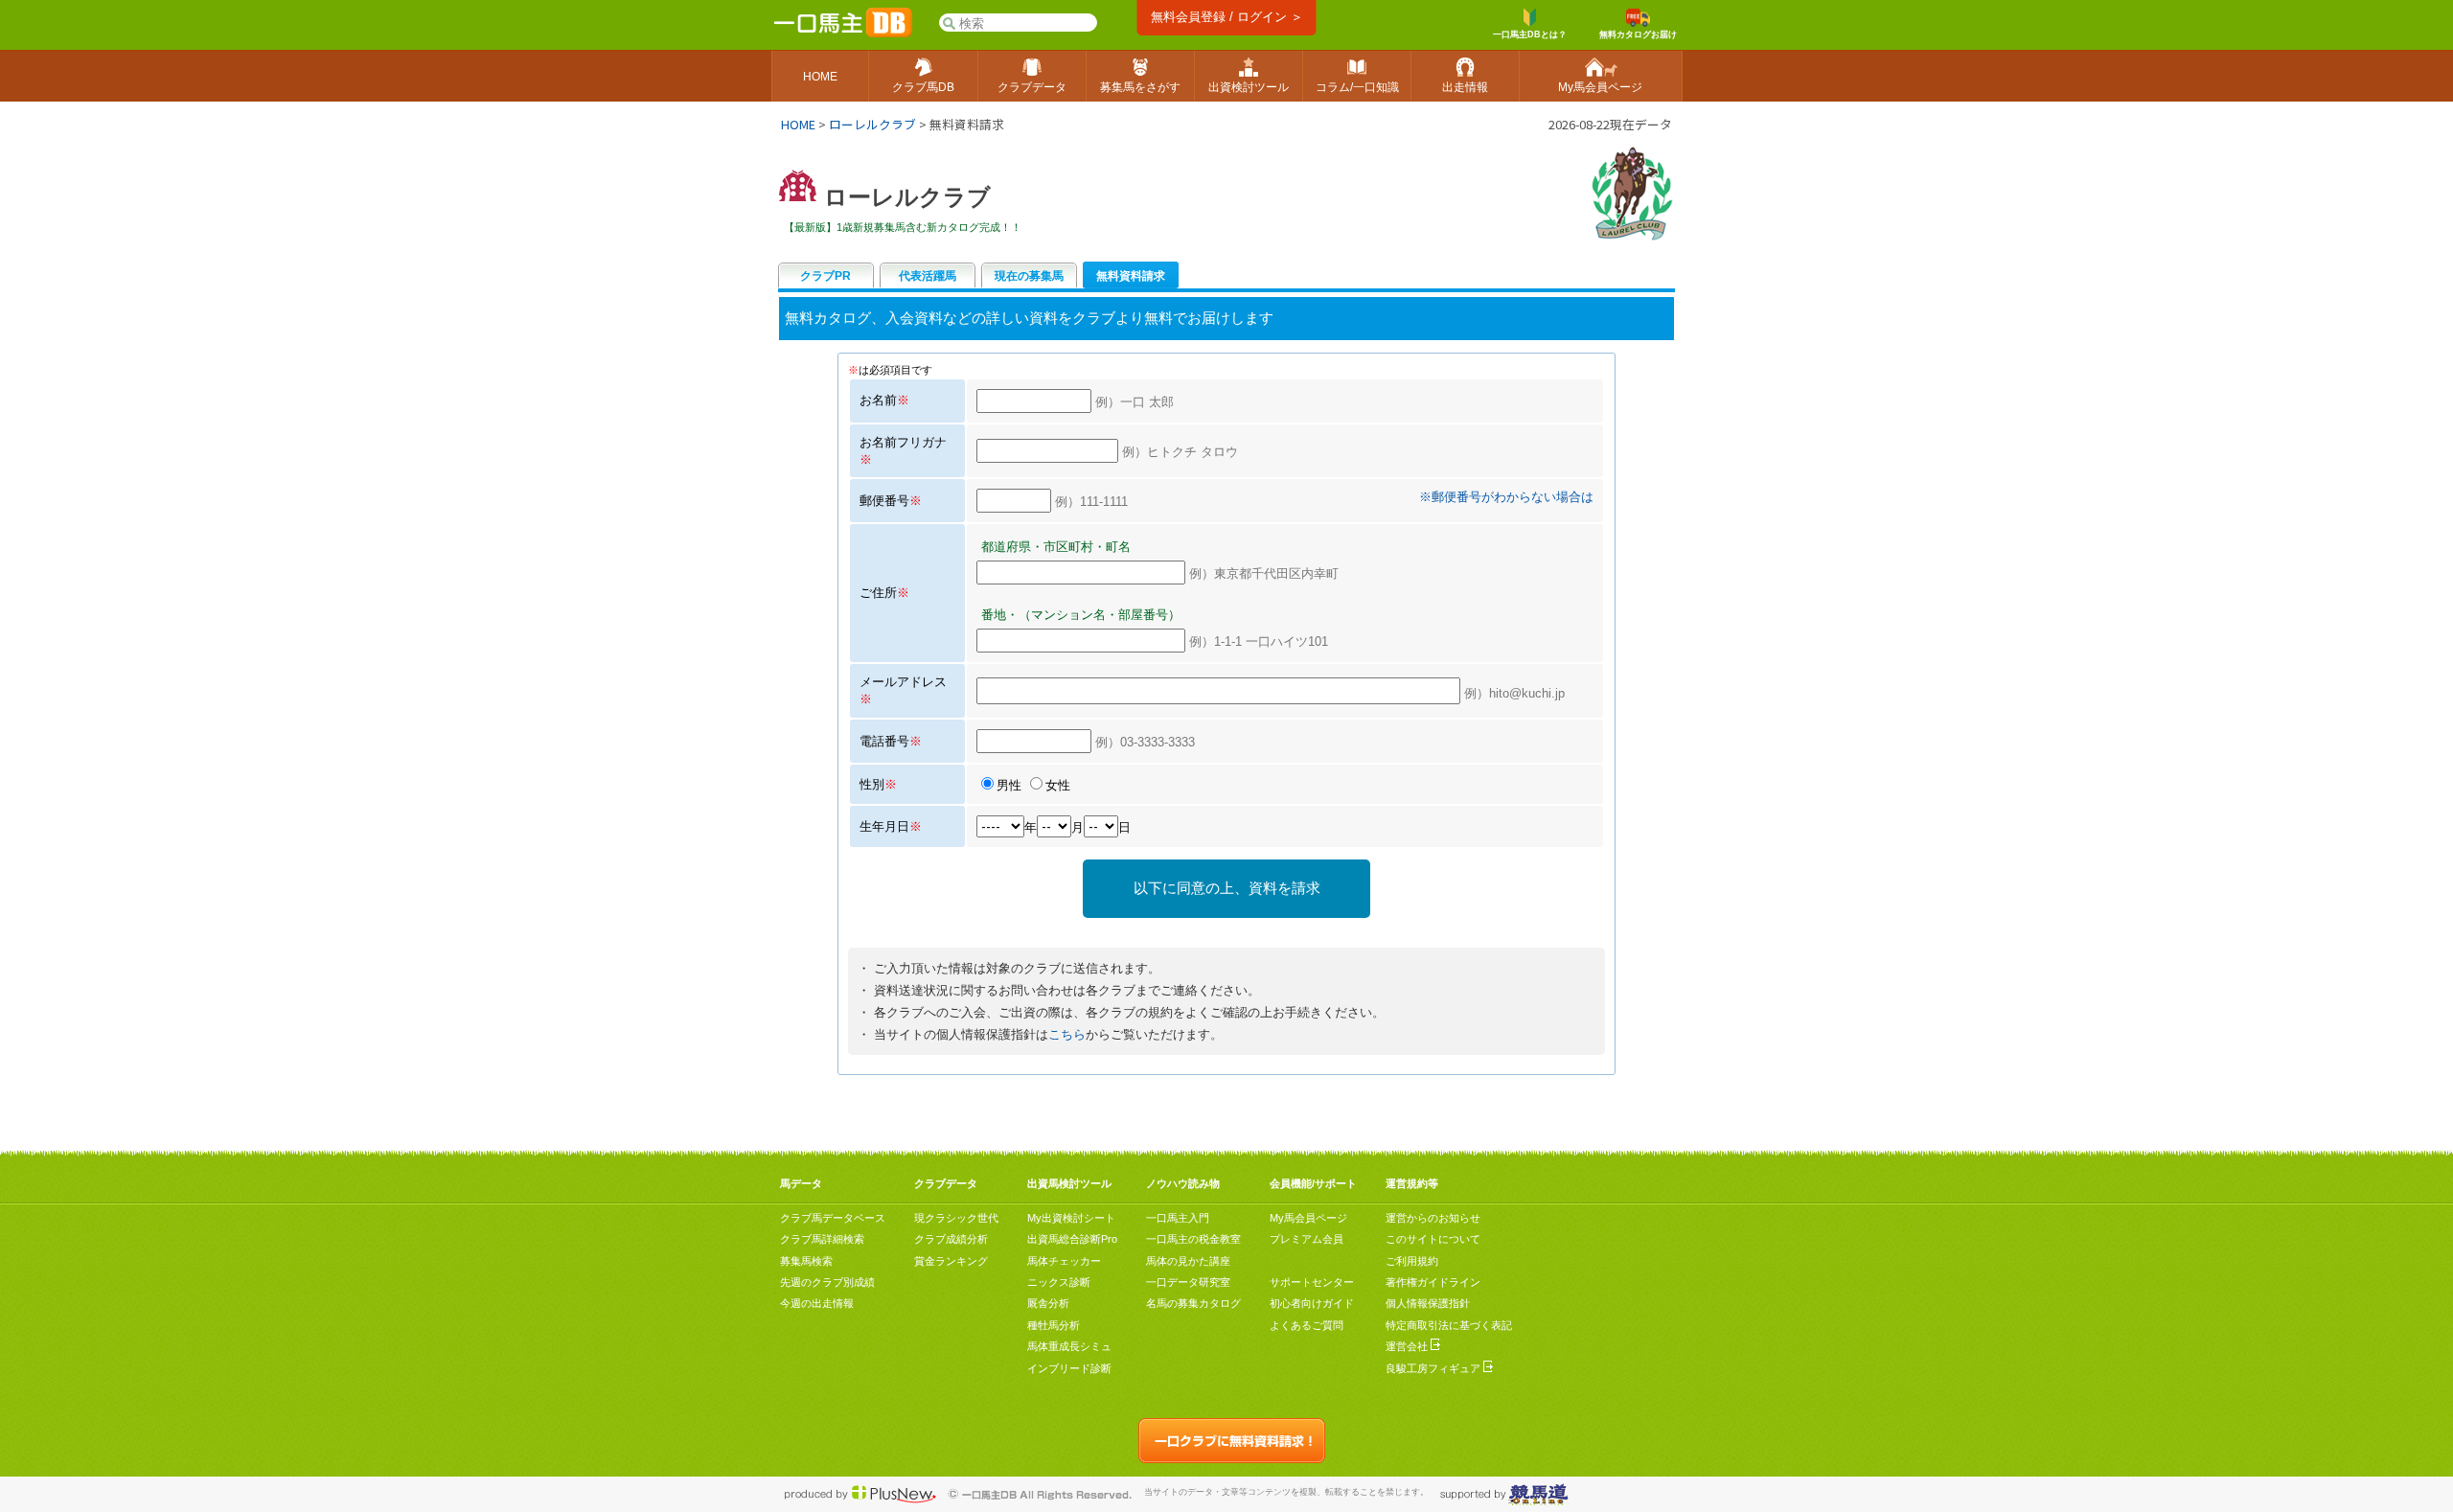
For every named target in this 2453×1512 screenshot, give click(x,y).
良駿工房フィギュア (1434, 1368)
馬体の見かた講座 (1188, 1261)
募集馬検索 (806, 1261)
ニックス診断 (1059, 1282)
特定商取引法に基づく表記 (1449, 1325)
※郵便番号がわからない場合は (1506, 497)
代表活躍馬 (928, 276)
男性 (1009, 785)
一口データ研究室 (1188, 1282)
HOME (798, 124)
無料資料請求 (1131, 276)
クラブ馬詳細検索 (822, 1239)
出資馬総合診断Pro (1072, 1239)
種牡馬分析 (1054, 1325)
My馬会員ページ (1308, 1218)
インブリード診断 (1069, 1368)
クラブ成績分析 (951, 1239)
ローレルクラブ (872, 124)
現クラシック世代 (956, 1218)
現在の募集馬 (1029, 276)
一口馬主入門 (1178, 1218)
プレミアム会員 (1307, 1239)
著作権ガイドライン (1433, 1282)
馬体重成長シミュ (1069, 1346)
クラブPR (825, 276)
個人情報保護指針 (1428, 1303)
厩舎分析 (1048, 1303)
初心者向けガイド (1312, 1303)
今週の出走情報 (817, 1303)
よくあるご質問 (1307, 1325)
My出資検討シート (1071, 1218)
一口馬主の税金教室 (1193, 1239)
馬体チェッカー (1064, 1261)
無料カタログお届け (1638, 34)
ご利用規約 (1412, 1261)
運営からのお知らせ (1433, 1218)
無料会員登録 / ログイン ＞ (1227, 17)
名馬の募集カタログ (1193, 1303)
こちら (1067, 1034)
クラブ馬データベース (833, 1218)
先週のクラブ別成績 (827, 1282)
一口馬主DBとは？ (1530, 34)
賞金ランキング (951, 1261)
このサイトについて (1433, 1239)
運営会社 (1408, 1346)
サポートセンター (1312, 1282)
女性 (1058, 785)
